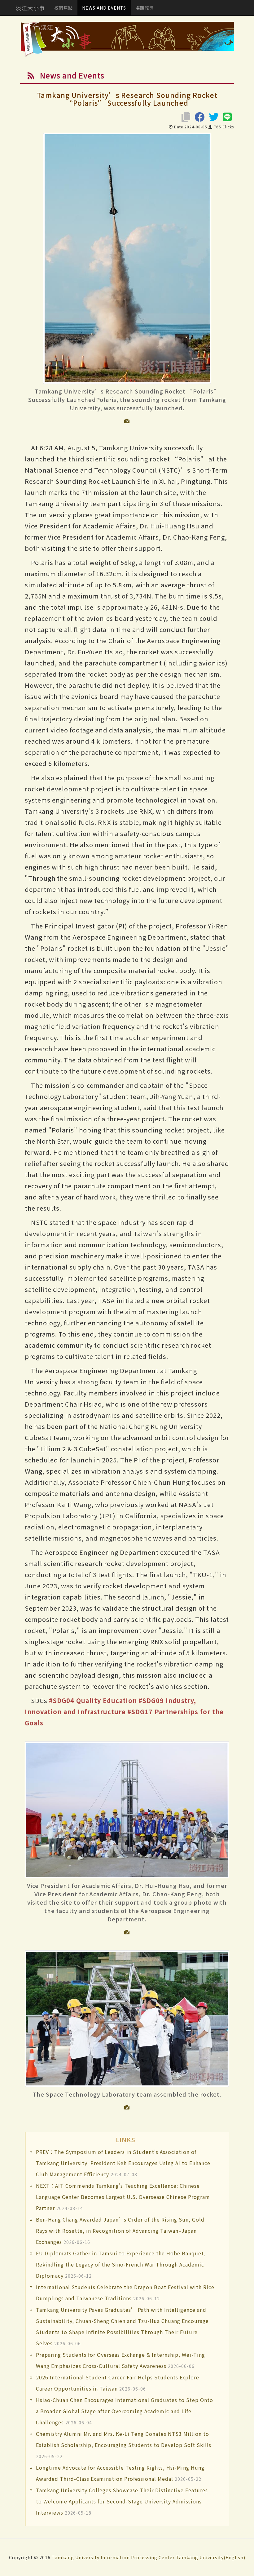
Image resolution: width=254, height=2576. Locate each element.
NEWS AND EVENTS (104, 8)
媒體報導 (145, 8)
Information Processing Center (138, 2557)
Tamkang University (76, 2557)
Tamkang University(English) (211, 2557)
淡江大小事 (30, 8)
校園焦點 (63, 8)
